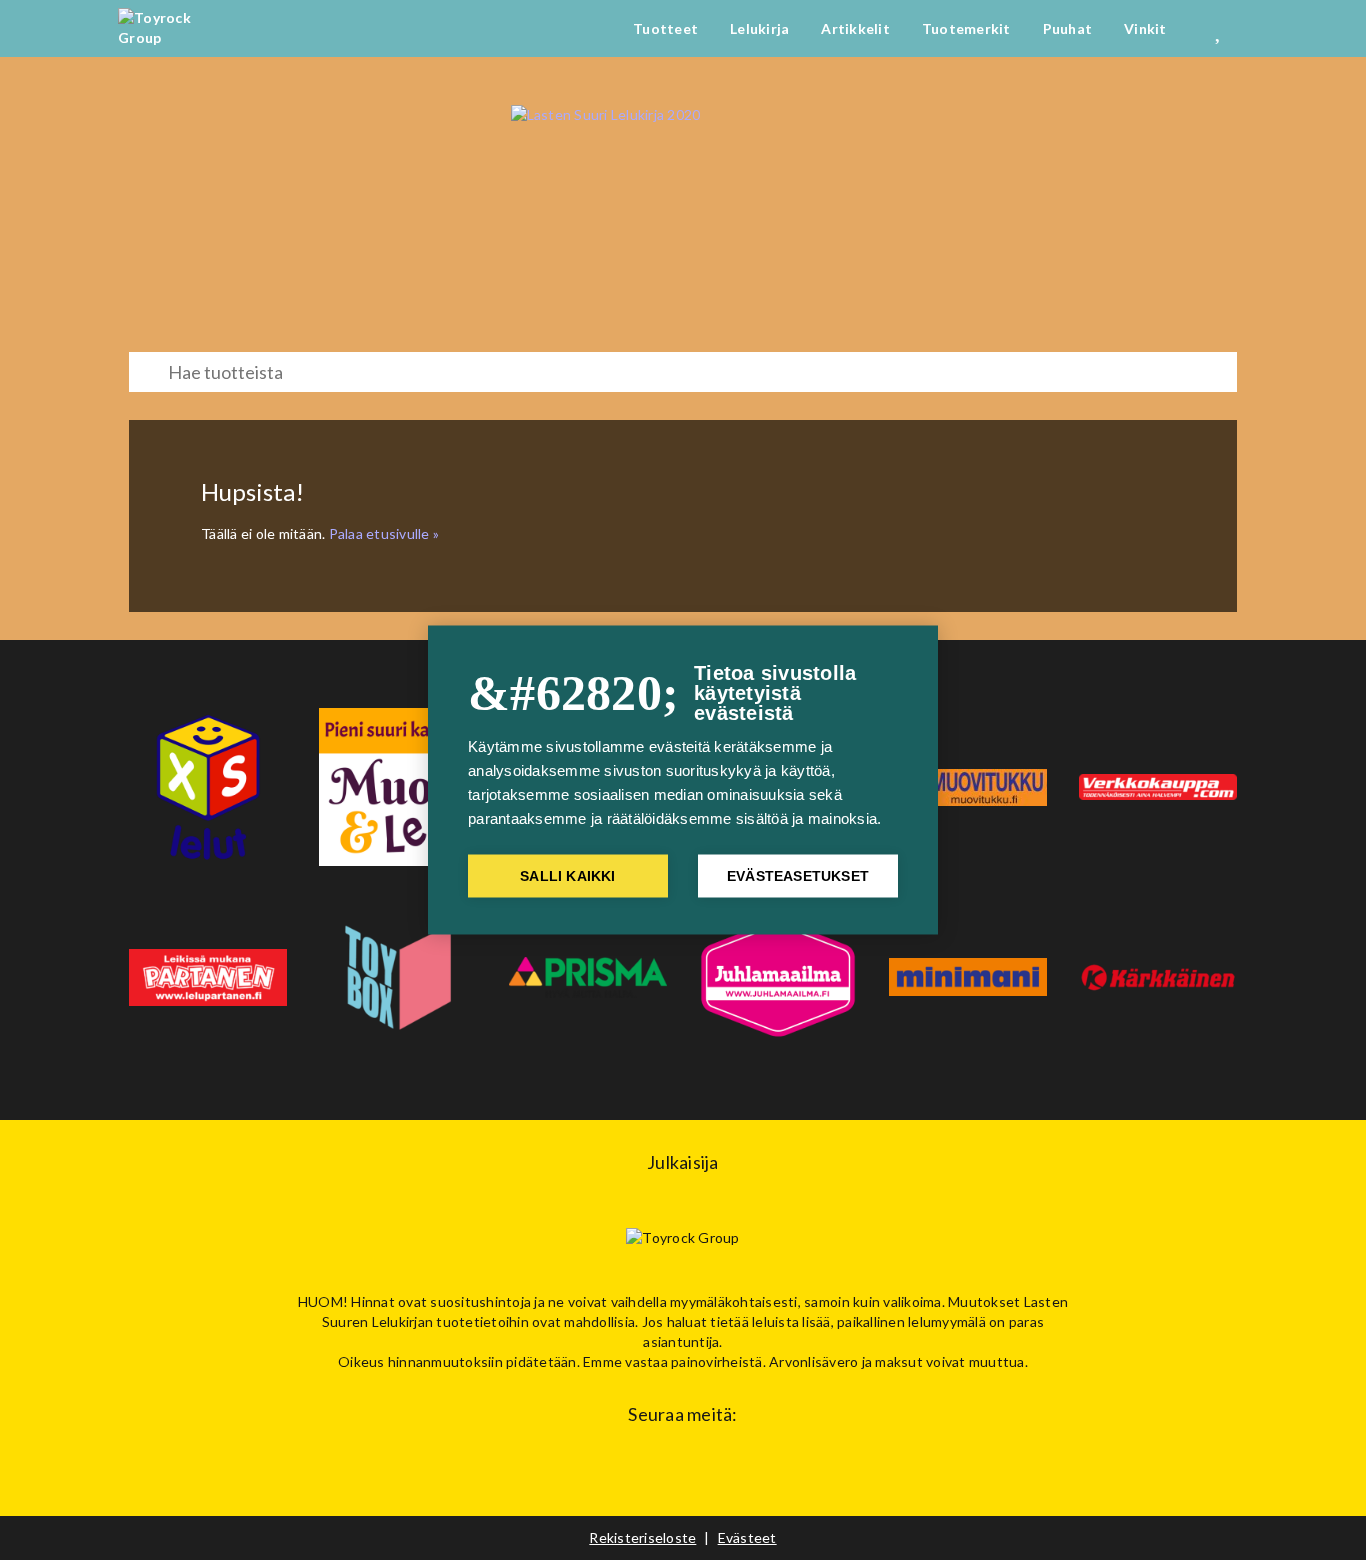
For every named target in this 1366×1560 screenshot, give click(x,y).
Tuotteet (665, 28)
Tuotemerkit (966, 28)
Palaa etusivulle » (384, 533)
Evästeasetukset (798, 876)
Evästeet (747, 1537)
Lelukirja (759, 28)
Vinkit (1145, 28)
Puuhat (1068, 28)
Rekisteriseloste (642, 1537)
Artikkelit (855, 28)
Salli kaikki (567, 876)
